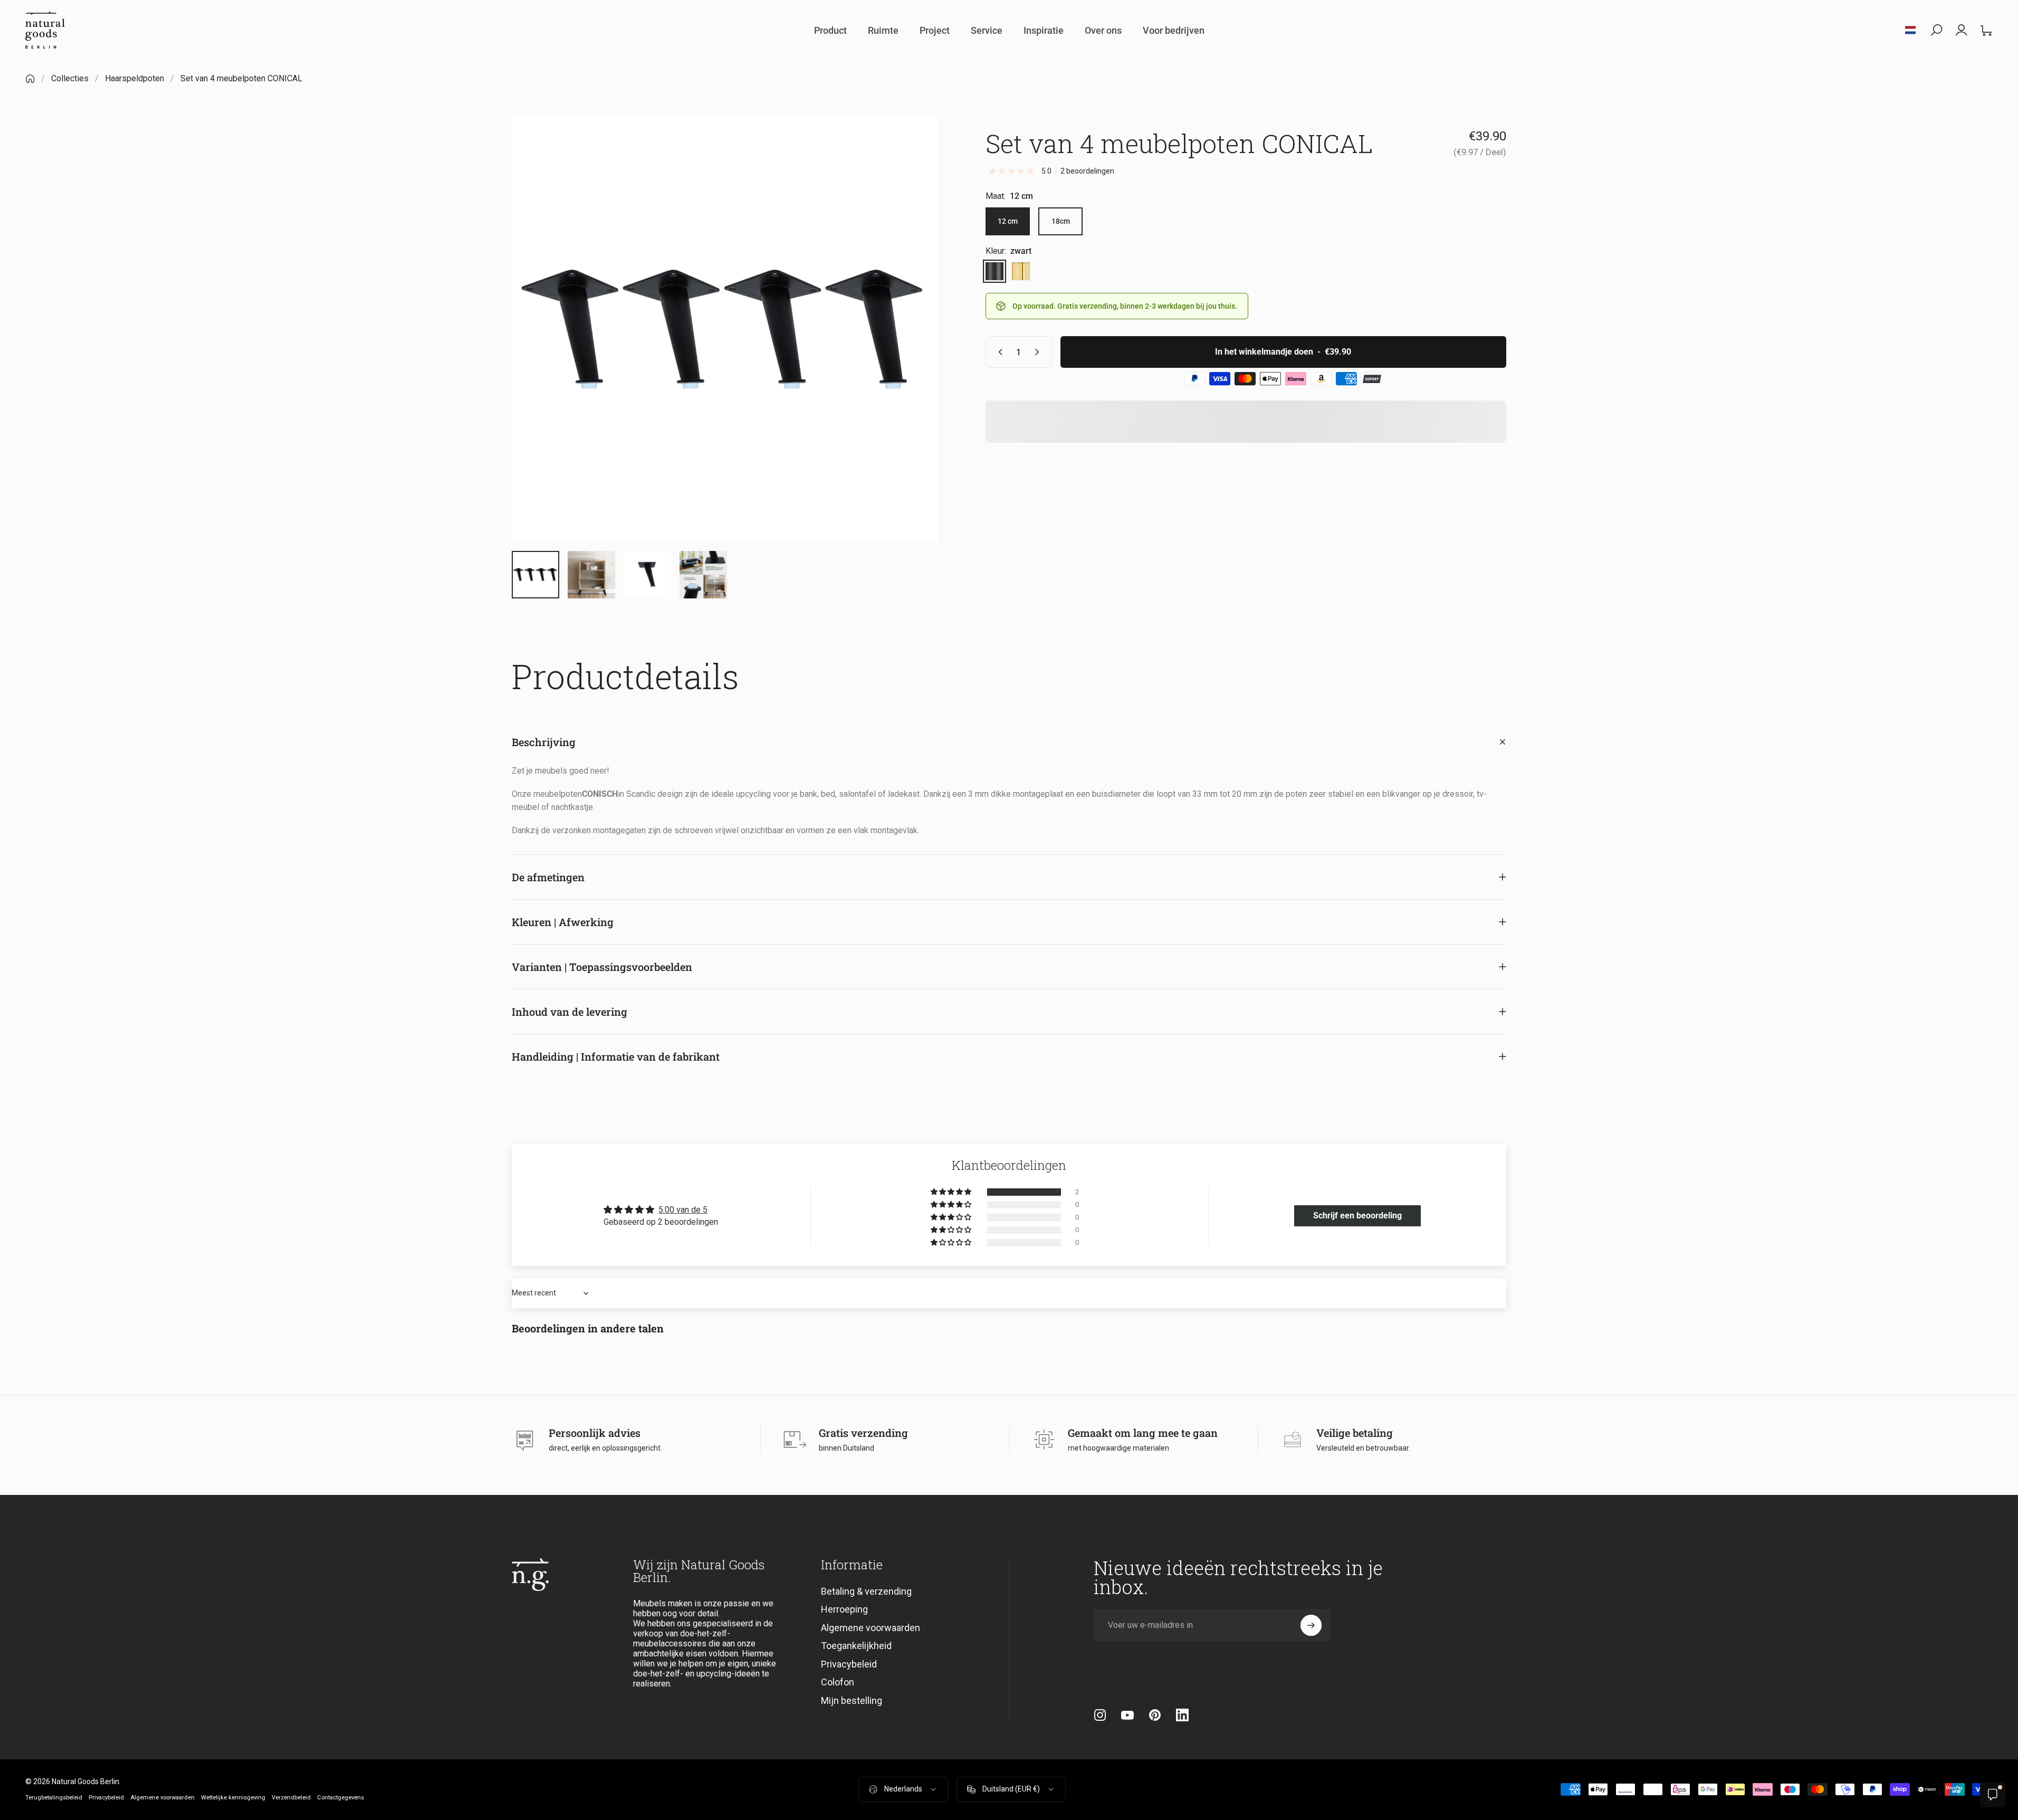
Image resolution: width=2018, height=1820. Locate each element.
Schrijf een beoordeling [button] (1357, 1216)
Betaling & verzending (866, 1591)
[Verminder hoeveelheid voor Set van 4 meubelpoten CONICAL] (998, 352)
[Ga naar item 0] (535, 575)
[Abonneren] (1311, 1625)
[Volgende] (911, 355)
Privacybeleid (849, 1664)
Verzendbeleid (291, 1798)
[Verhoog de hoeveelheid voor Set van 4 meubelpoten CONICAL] (1039, 352)
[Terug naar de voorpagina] (30, 79)
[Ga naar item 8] (647, 575)
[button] (952, 1192)
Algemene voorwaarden (871, 1628)
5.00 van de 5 (683, 1210)
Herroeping (844, 1609)
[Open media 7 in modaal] (725, 329)
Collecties (70, 78)
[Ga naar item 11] (703, 575)
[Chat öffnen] (1993, 1795)
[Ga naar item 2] (591, 575)
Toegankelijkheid (856, 1646)
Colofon (838, 1682)
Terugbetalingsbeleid (54, 1798)
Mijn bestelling (852, 1700)
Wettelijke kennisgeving (233, 1798)
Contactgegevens (341, 1798)
